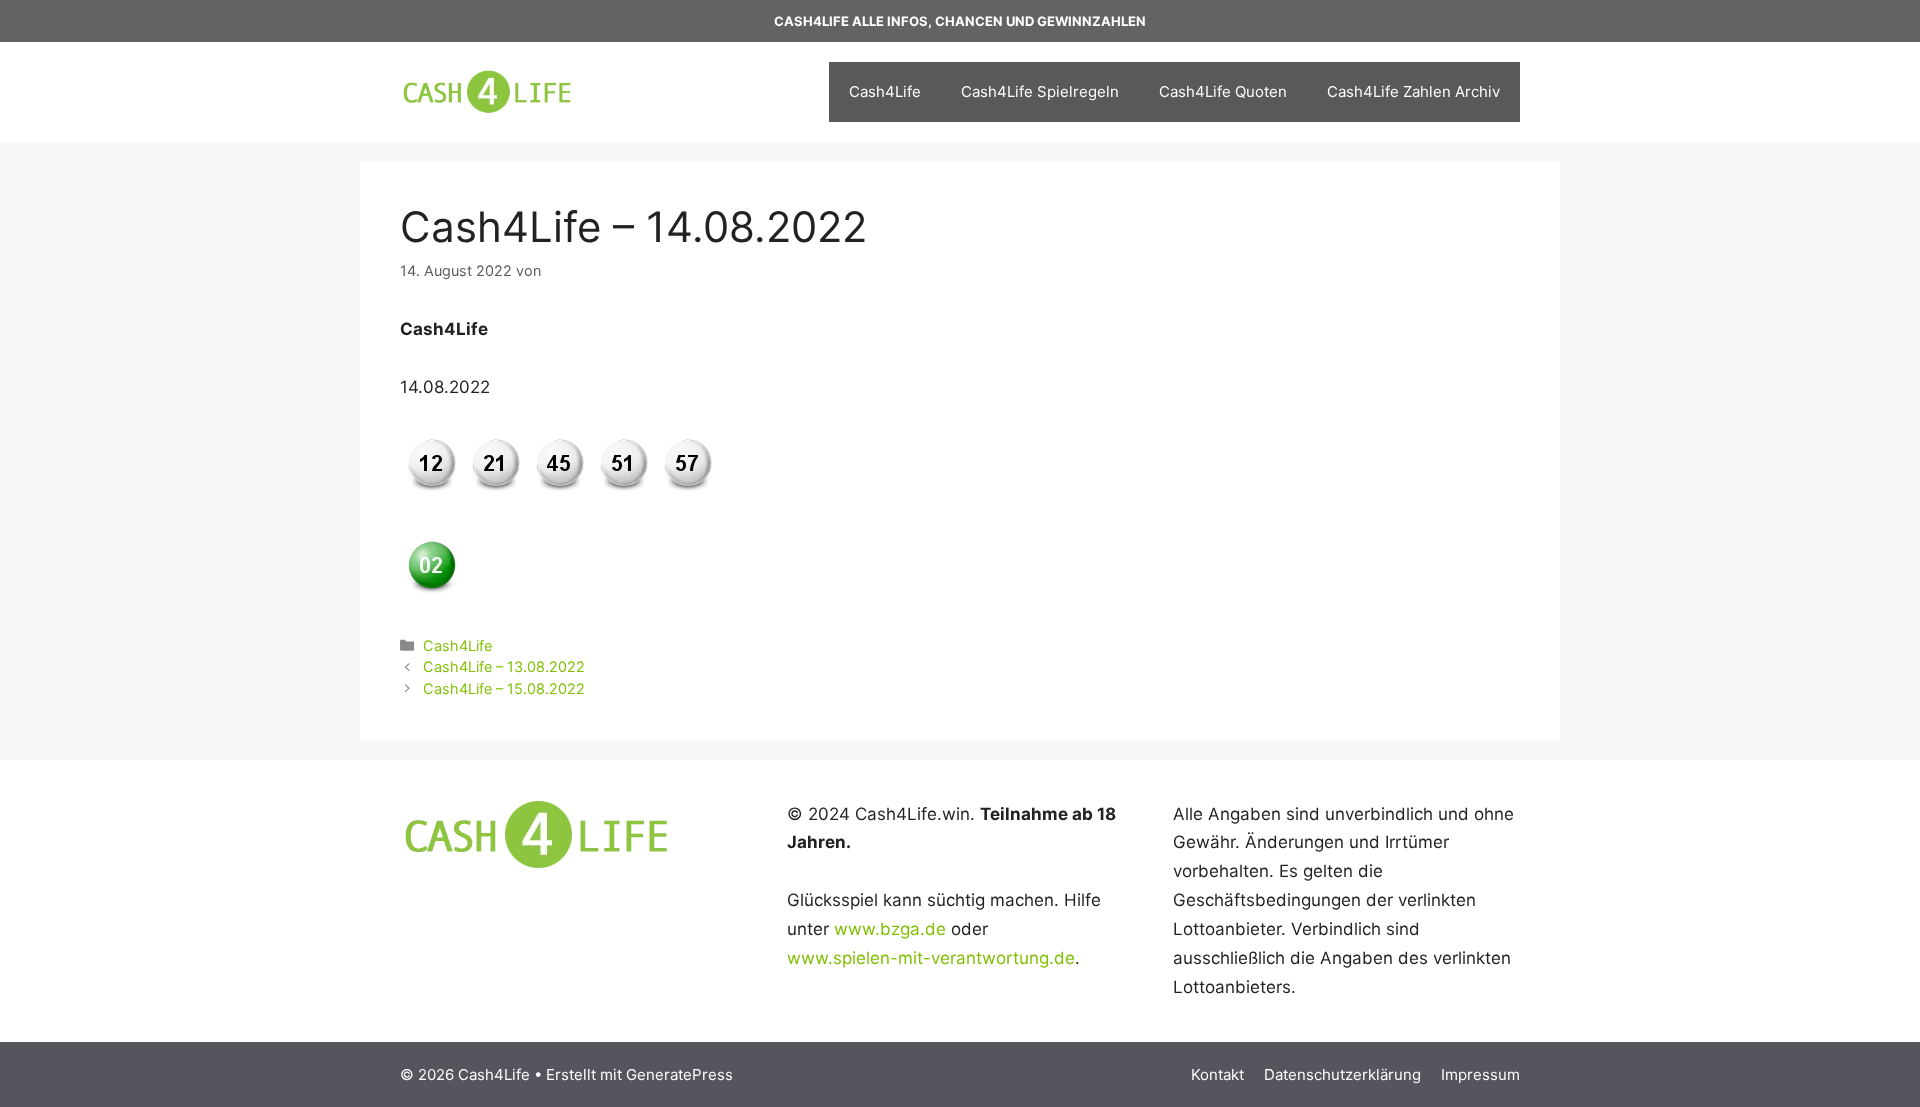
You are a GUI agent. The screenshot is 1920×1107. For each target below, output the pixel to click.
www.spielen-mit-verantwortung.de (931, 958)
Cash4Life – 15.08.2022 (504, 688)
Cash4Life (885, 91)
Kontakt (1217, 1074)
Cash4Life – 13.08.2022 (504, 666)
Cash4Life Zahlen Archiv (1413, 91)
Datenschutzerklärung (1342, 1074)
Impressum (1480, 1074)
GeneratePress (679, 1074)
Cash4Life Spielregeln (1040, 91)
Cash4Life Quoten (1223, 91)
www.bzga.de (890, 929)
